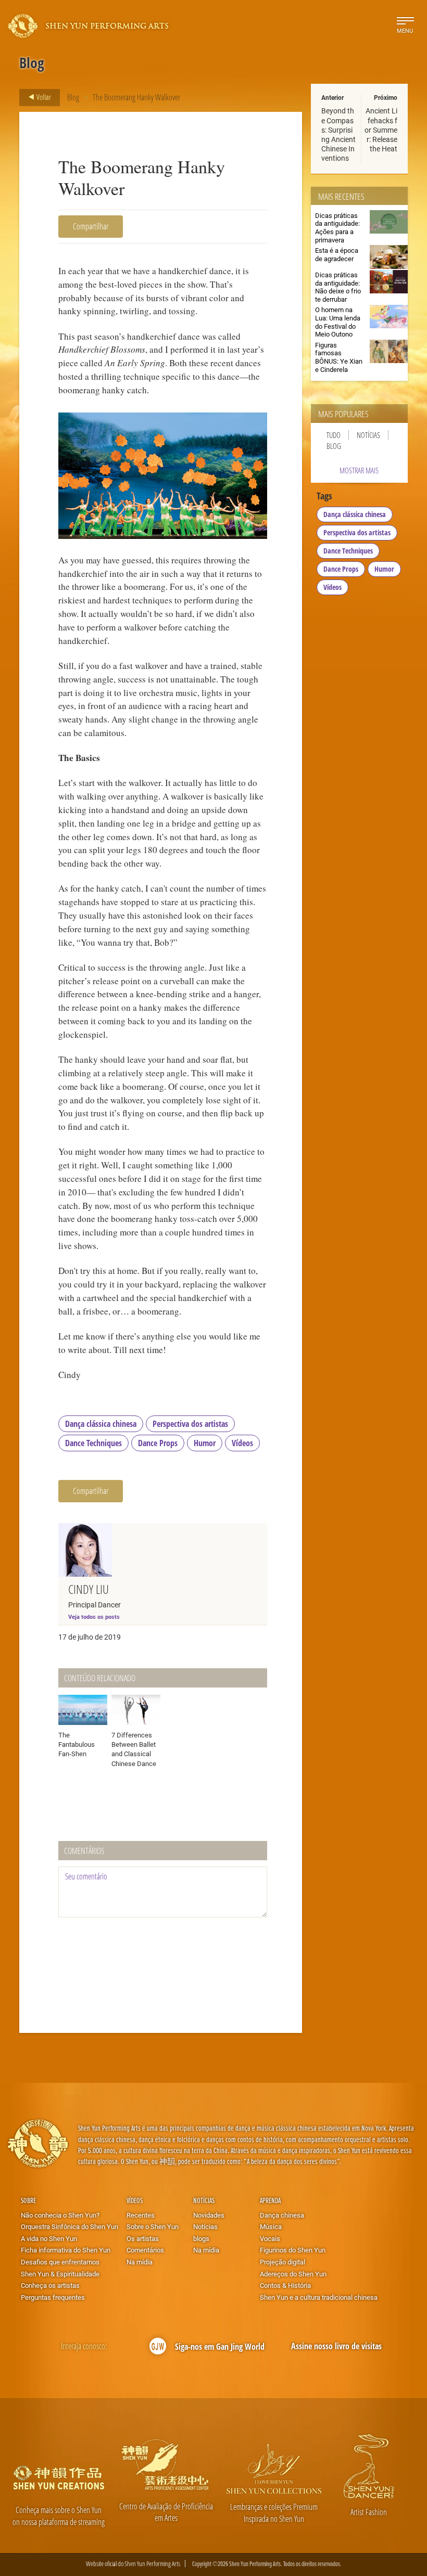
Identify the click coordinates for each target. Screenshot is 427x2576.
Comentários (145, 2250)
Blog (73, 97)
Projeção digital (282, 2262)
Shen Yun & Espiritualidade (60, 2274)
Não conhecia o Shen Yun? (60, 2215)
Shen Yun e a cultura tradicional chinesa (319, 2297)
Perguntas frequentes (53, 2297)
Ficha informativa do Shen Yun (66, 2250)
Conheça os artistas (50, 2285)
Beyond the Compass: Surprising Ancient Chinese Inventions (338, 134)
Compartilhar (91, 226)
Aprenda (270, 2200)
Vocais (270, 2238)
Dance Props (158, 1443)
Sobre (28, 2200)
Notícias (368, 435)
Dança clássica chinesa (101, 1424)
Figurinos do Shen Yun (293, 2250)
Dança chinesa (282, 2215)
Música (271, 2226)
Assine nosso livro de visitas (336, 2346)
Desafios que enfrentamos (60, 2262)
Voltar (43, 97)
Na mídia (140, 2262)
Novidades (209, 2215)
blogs (201, 2238)
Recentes (141, 2215)
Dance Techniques (93, 1443)
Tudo (334, 435)
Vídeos (242, 1443)
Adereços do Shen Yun (293, 2274)
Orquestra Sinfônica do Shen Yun (70, 2226)
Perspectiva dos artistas (190, 1424)
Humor (205, 1443)
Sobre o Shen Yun (153, 2226)
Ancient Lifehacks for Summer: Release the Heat (381, 130)
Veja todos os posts (94, 1617)
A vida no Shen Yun (49, 2238)
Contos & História (285, 2285)
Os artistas (143, 2238)
